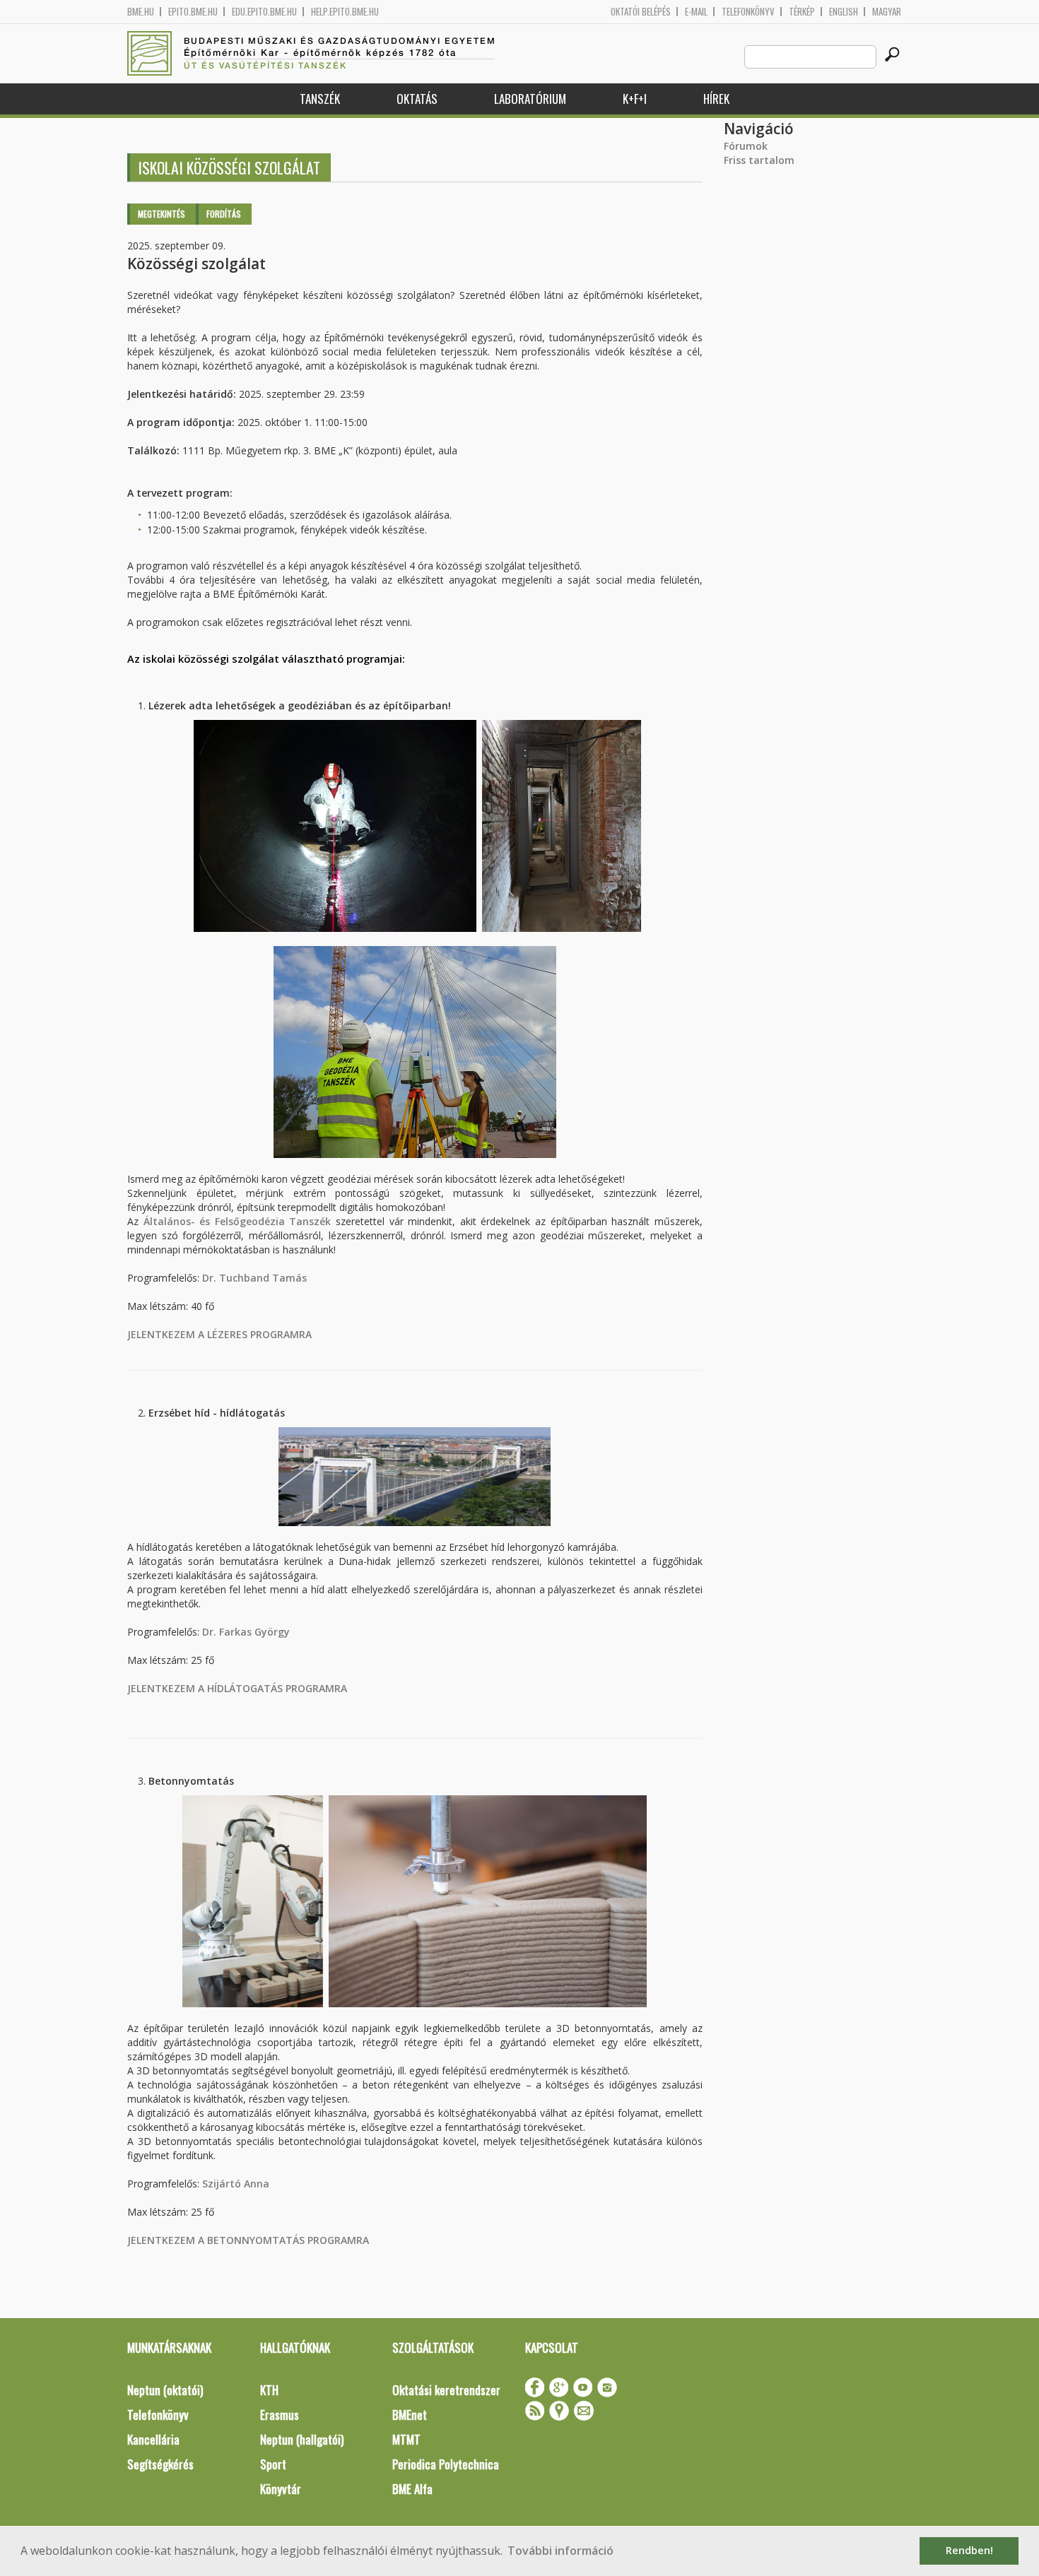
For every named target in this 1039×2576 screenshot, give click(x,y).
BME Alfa (412, 2489)
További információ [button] (560, 2551)
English (844, 12)
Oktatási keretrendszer (446, 2390)
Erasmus (280, 2415)
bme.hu (141, 12)
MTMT (406, 2439)
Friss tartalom (759, 160)
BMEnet (410, 2415)
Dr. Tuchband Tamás (254, 1278)
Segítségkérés (160, 2464)
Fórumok (746, 146)
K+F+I (635, 99)
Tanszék (320, 99)
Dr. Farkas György (246, 1632)
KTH (269, 2390)
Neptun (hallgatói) (302, 2439)
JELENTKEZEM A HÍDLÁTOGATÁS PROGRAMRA (237, 1688)
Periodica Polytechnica (446, 2464)
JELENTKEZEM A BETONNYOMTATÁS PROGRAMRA (248, 2240)
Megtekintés (162, 214)
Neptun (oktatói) (165, 2390)
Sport (273, 2464)
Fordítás (224, 214)
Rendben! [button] (969, 2550)
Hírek (716, 99)
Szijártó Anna (236, 2184)
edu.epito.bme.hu (264, 12)
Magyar (887, 12)
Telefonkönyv (748, 12)
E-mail (696, 12)
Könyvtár (281, 2489)
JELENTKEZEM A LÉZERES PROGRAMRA (219, 1334)
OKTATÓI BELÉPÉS (641, 12)
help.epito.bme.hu (345, 12)
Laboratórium (530, 99)
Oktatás (417, 99)
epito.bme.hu (193, 12)
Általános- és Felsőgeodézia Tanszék (237, 1221)
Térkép (802, 12)
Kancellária (153, 2439)
